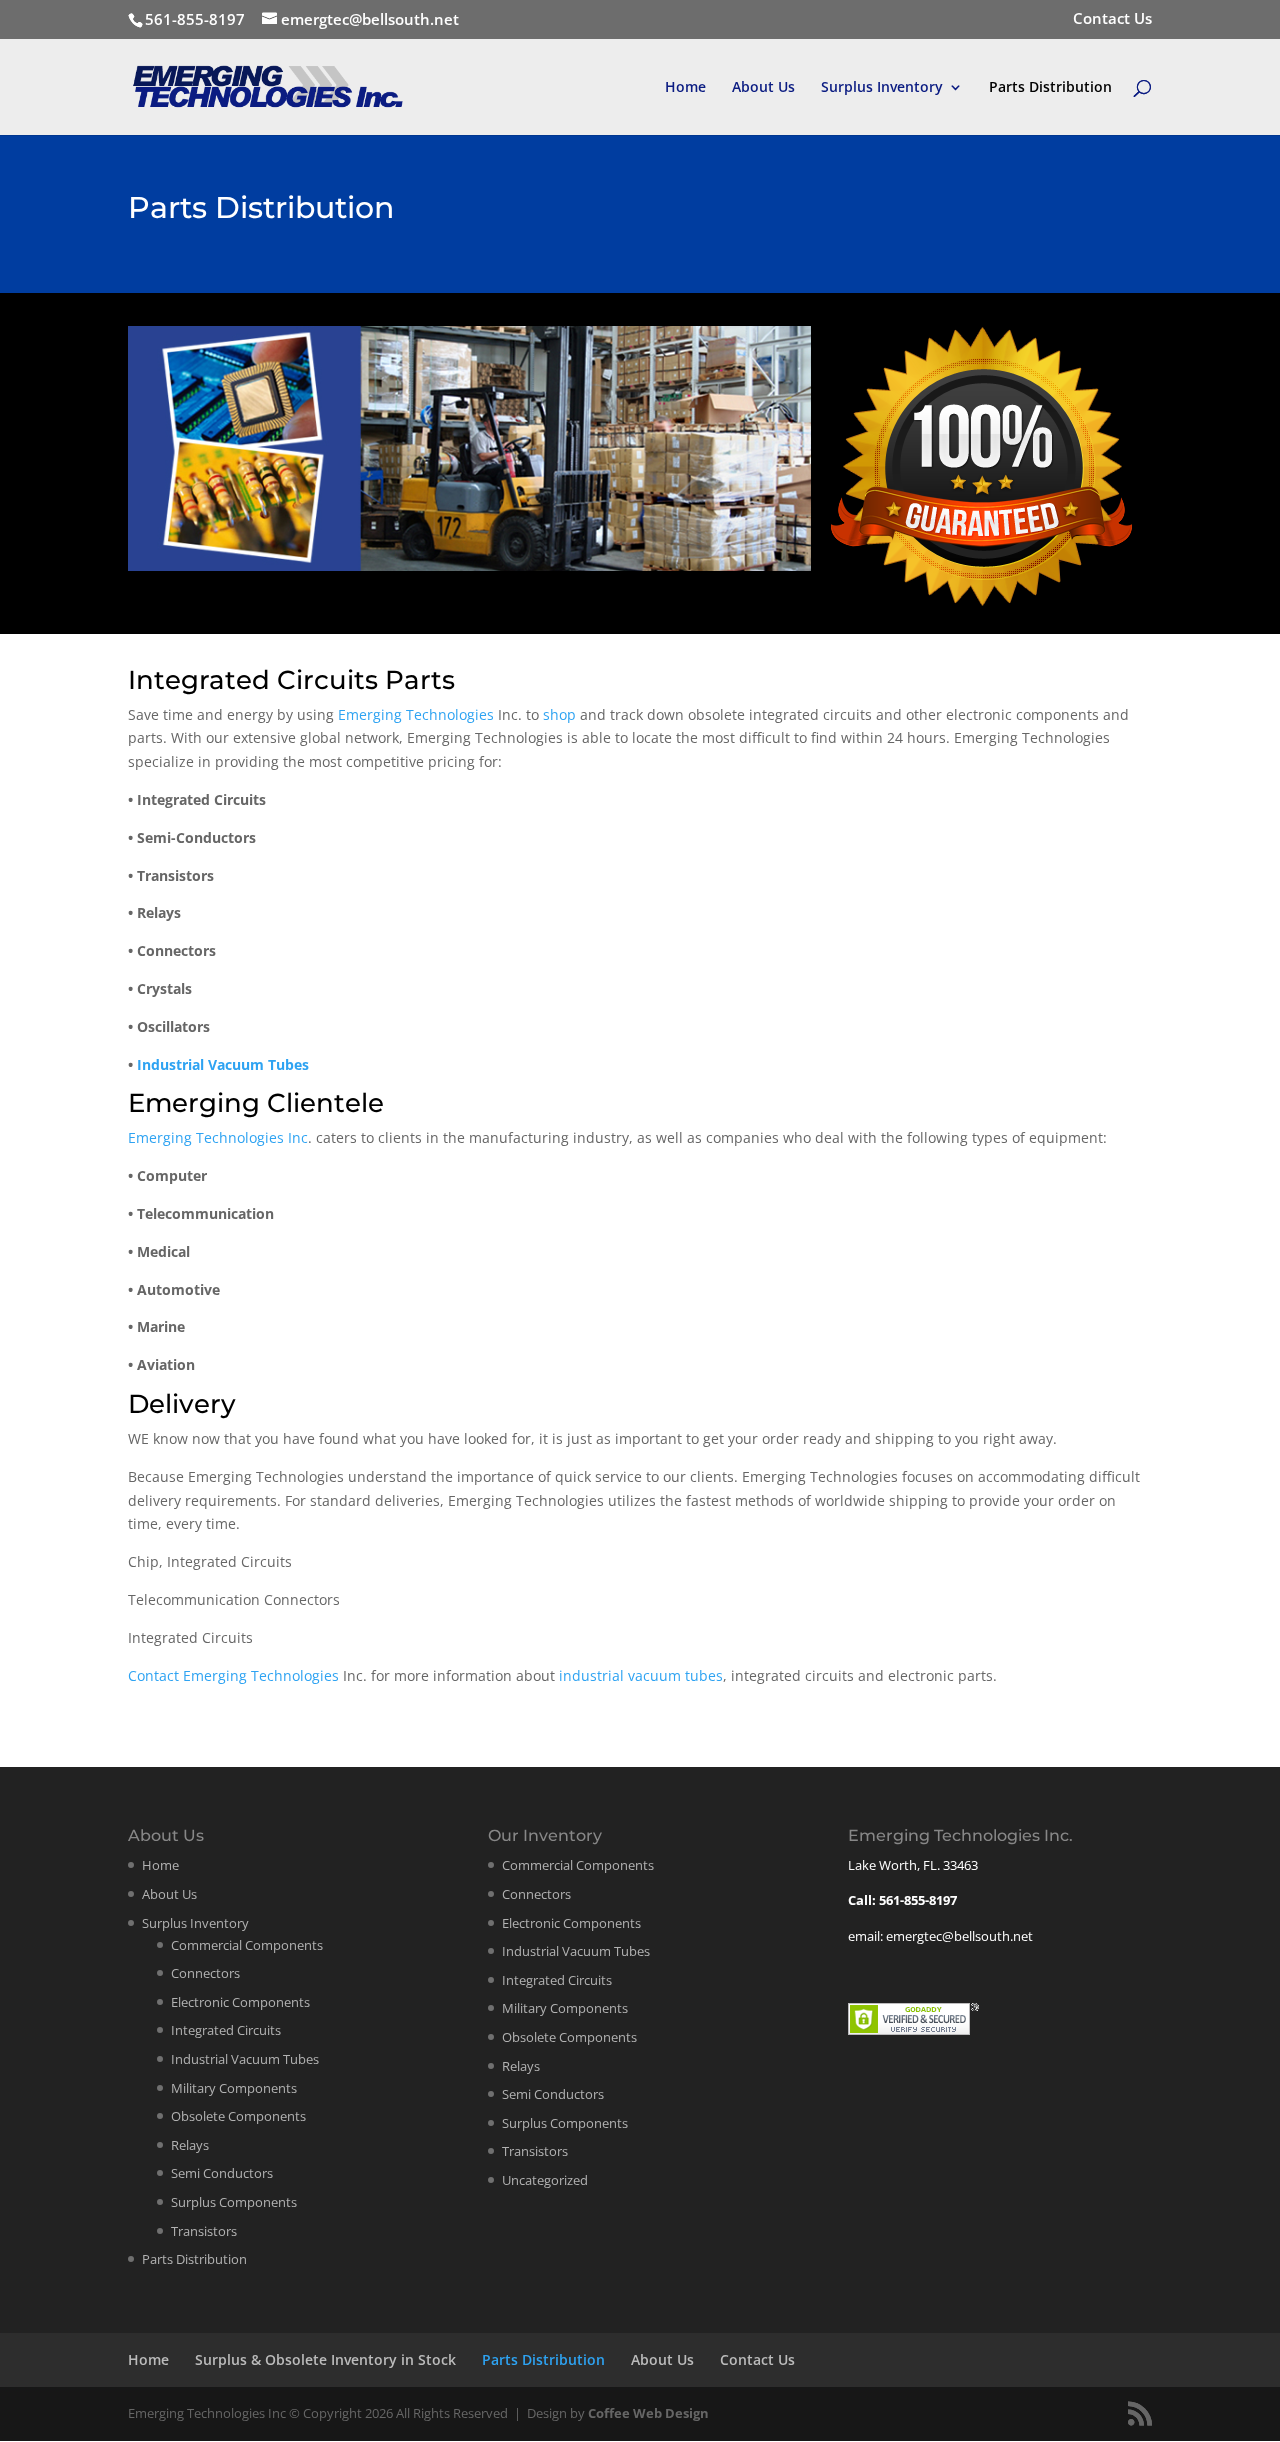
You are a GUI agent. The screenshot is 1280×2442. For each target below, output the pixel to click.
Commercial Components (247, 1945)
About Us (763, 88)
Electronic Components (240, 2002)
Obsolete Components (238, 2116)
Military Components (234, 2088)
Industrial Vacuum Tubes (223, 1064)
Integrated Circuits (226, 2030)
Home (685, 88)
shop (559, 714)
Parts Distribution (1050, 88)
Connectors (205, 1973)
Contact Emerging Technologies (233, 1675)
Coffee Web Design (648, 2413)
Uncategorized (545, 2180)
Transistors (204, 2231)
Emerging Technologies (416, 714)
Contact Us (1112, 19)
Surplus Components (234, 2202)
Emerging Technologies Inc (218, 1137)
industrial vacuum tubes (641, 1675)
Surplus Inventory (882, 88)
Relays (190, 2145)
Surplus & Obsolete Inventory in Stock (325, 2359)
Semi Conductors (222, 2173)
